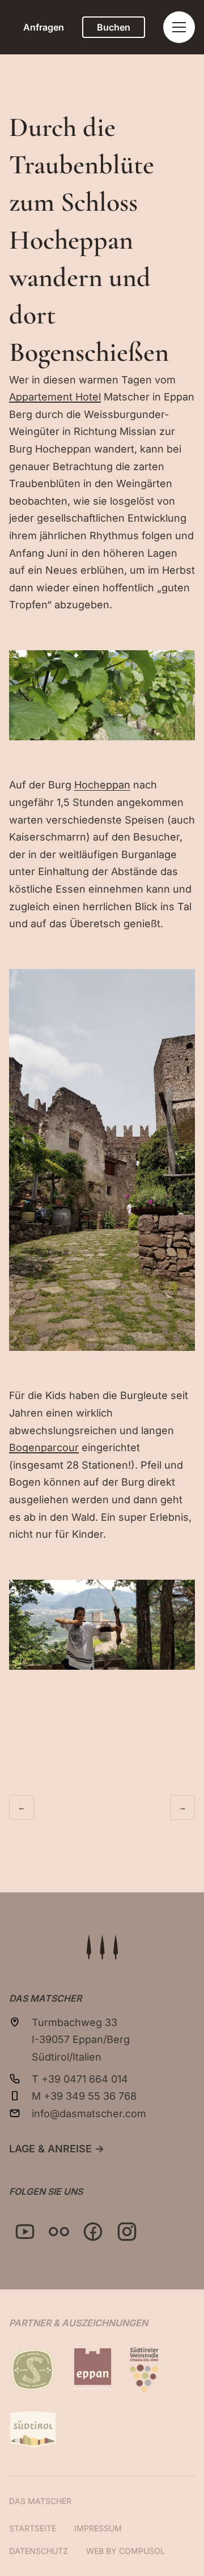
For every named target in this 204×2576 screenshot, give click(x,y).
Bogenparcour (44, 1447)
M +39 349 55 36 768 (84, 2096)
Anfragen (44, 27)
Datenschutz (39, 2551)
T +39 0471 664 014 (80, 2079)
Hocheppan (102, 785)
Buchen (114, 27)
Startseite (33, 2528)
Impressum (98, 2528)
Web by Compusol (126, 2551)
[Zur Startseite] (102, 1947)
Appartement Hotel (55, 397)
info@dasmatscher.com (89, 2114)
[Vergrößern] (180, 665)
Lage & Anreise (57, 2149)
